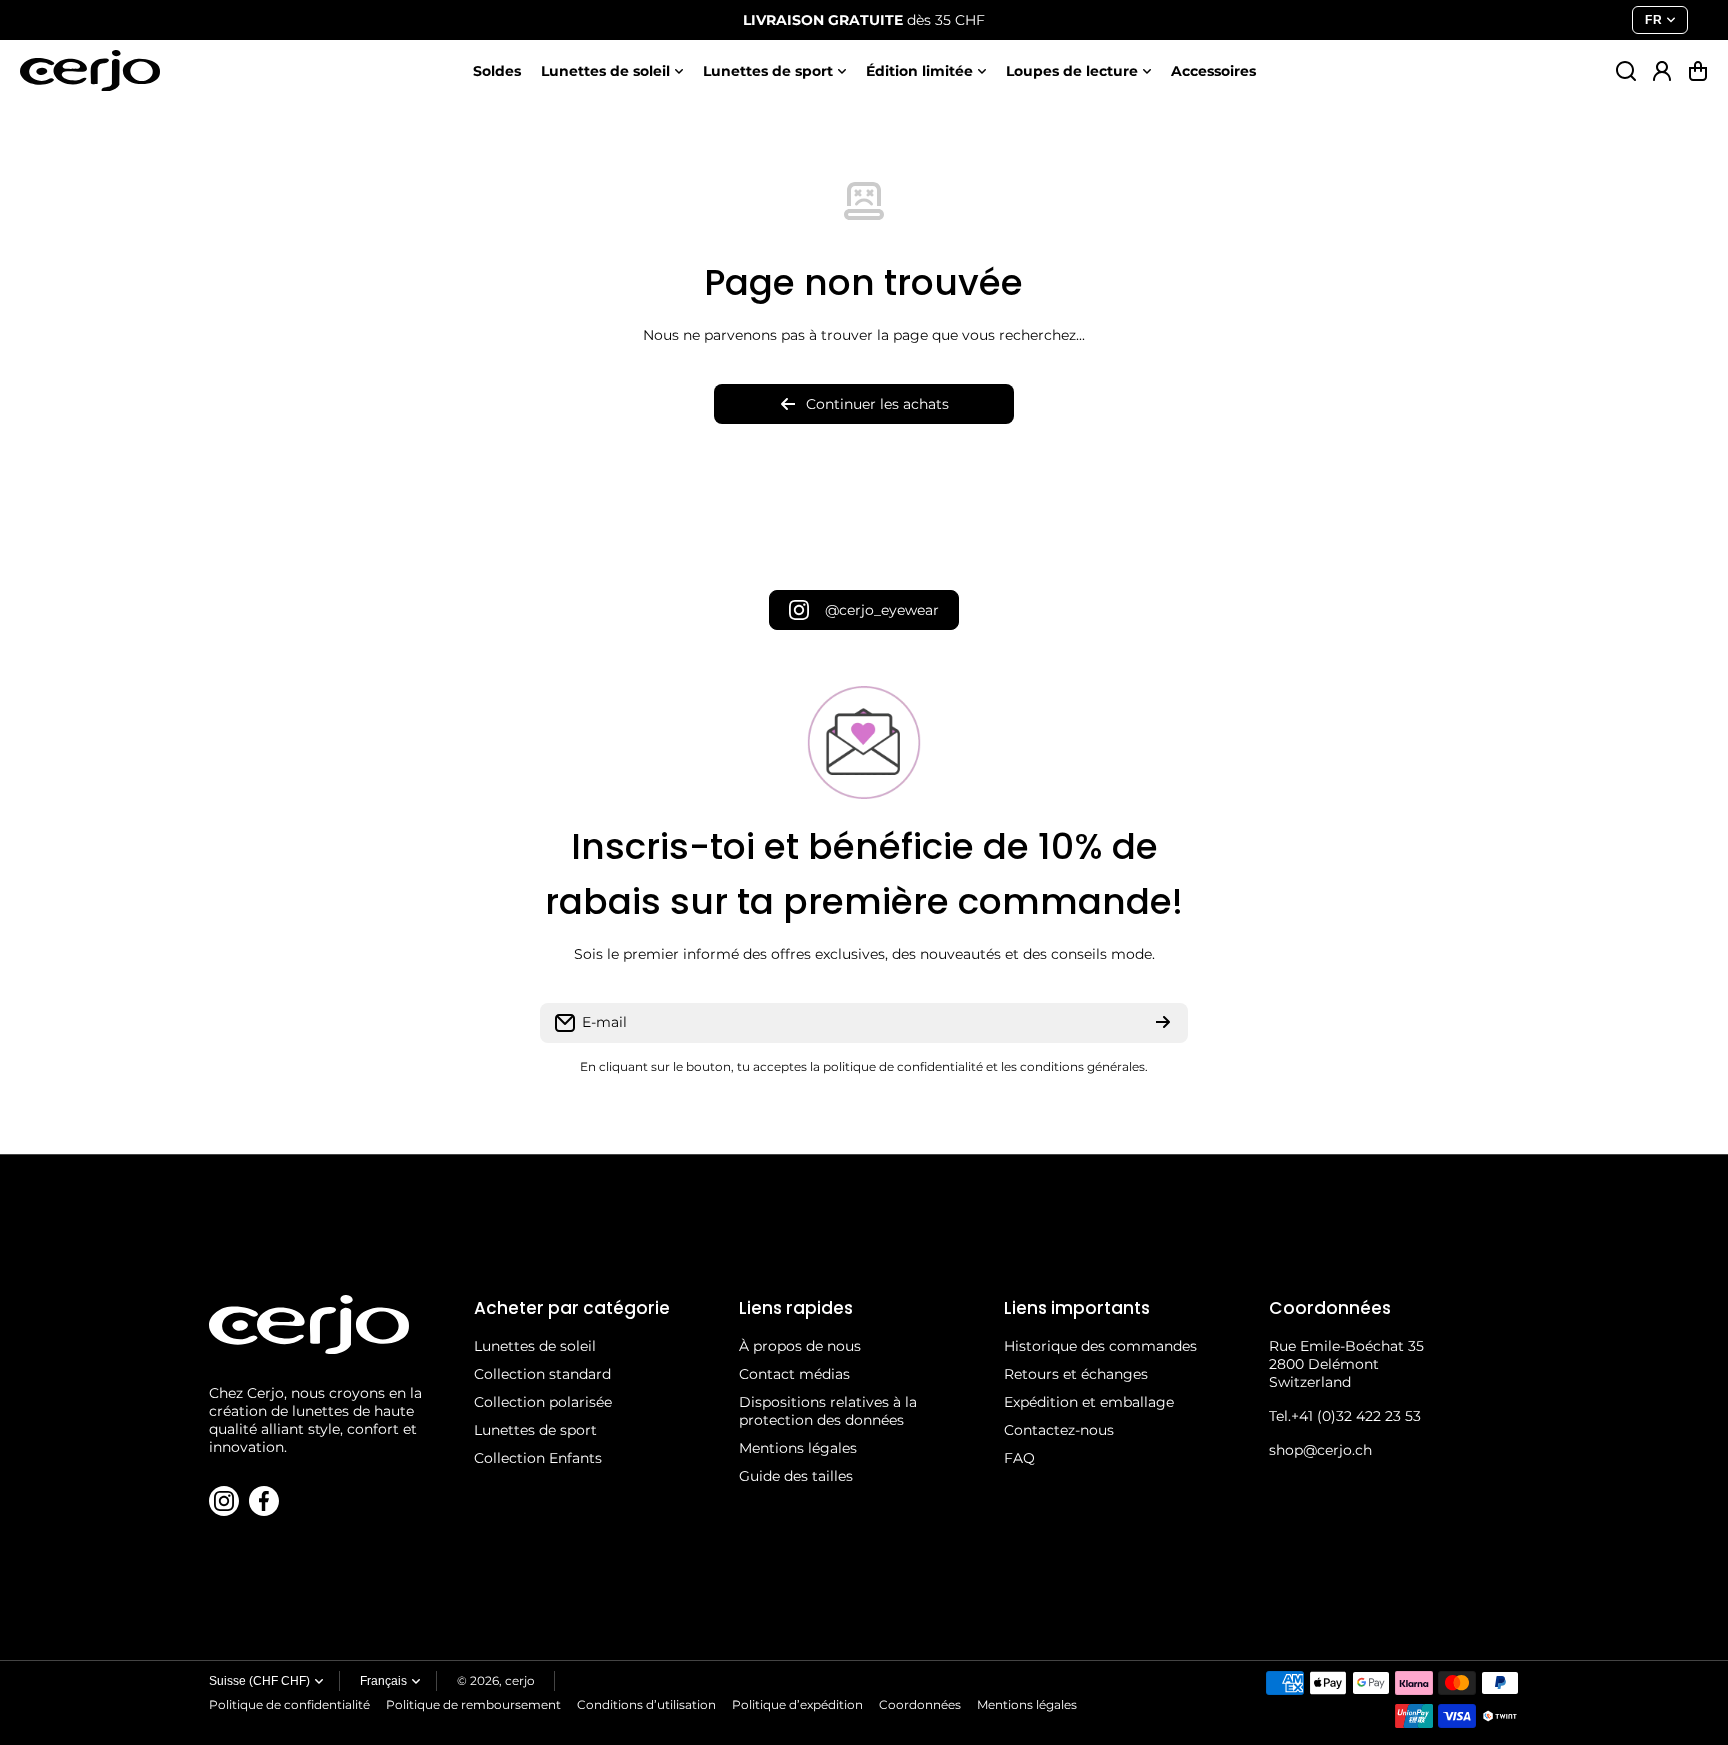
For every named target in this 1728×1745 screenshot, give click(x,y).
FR (1653, 20)
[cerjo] (90, 70)
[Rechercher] (1626, 71)
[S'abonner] (1163, 1023)
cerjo (520, 1680)
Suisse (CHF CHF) (259, 1681)
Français (383, 1681)
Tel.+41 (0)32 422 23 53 (1345, 1416)
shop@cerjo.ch (1320, 1450)
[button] (1698, 71)
